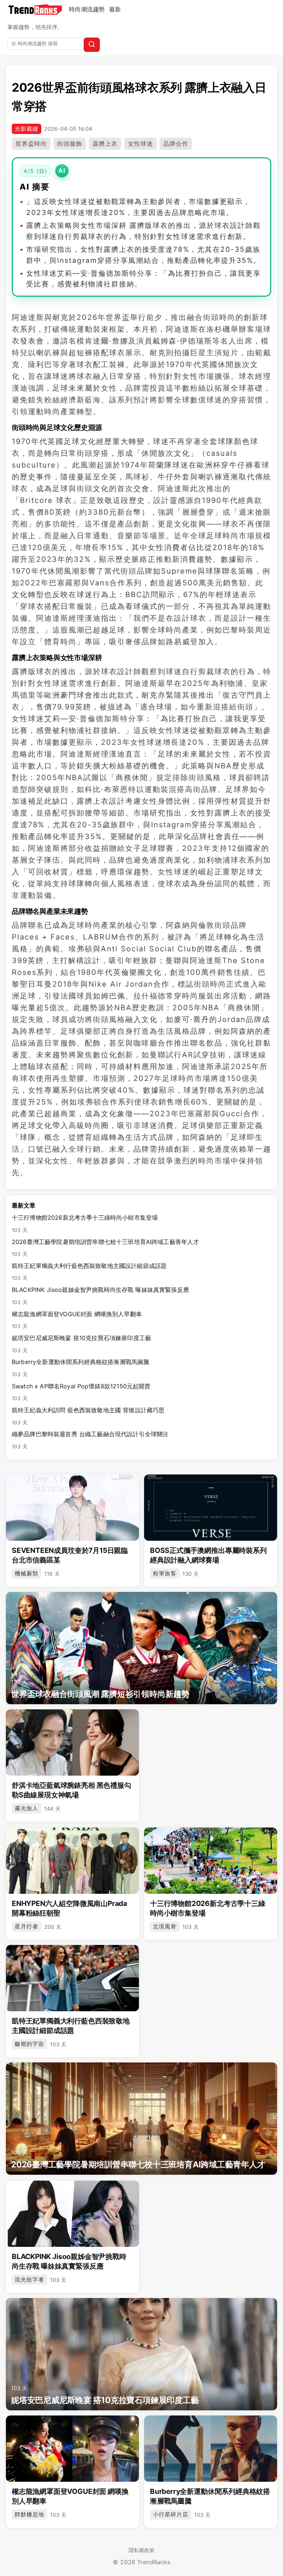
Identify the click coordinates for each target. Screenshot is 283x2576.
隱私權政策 (142, 2550)
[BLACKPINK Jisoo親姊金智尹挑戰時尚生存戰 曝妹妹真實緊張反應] (72, 2214)
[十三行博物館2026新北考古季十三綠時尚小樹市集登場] (211, 1861)
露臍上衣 (105, 144)
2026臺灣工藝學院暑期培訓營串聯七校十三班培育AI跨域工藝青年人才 (105, 1248)
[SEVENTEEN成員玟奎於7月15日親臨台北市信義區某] (72, 1508)
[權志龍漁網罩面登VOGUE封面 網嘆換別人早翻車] (72, 2449)
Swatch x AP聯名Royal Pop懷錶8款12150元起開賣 (81, 1392)
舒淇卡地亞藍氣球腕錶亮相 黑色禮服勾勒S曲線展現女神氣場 (71, 1790)
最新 (115, 9)
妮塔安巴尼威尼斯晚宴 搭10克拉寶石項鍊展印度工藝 (81, 1344)
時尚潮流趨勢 (87, 9)
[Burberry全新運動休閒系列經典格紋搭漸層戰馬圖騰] (211, 2449)
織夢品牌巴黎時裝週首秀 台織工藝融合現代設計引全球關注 (90, 1440)
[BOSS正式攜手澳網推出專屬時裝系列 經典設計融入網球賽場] (211, 1508)
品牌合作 (176, 144)
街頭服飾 (70, 144)
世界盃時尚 (31, 144)
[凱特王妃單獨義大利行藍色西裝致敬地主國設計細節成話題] (72, 1978)
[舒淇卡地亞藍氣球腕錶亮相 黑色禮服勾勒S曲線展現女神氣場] (72, 1742)
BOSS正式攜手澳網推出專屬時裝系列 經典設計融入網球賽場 (208, 1555)
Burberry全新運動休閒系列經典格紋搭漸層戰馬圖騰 (81, 1368)
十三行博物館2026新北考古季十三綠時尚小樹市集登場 (85, 1223)
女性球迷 (140, 144)
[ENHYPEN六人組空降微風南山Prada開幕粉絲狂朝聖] (72, 1861)
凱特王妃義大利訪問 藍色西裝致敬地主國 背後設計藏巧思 (88, 1416)
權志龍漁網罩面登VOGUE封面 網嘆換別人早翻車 (77, 1320)
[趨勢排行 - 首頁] (35, 10)
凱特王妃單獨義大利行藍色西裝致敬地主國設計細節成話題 (89, 1272)
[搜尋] (92, 45)
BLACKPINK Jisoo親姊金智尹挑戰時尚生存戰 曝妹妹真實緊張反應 (100, 1296)
